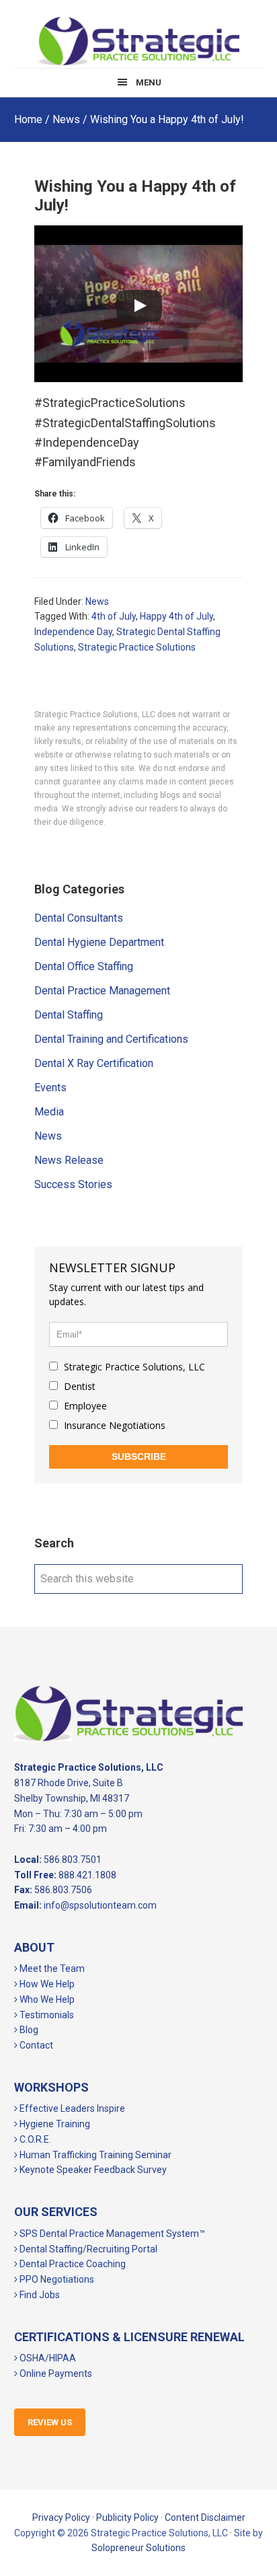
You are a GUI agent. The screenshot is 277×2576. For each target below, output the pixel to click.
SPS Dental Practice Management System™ (111, 2234)
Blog (28, 2030)
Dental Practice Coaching (72, 2264)
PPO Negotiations (56, 2279)
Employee (84, 1406)
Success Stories (73, 1184)
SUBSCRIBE (139, 1457)
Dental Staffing (69, 1015)
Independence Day (73, 632)
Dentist (78, 1386)
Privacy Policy (61, 2517)
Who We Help (46, 1999)
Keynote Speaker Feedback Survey (92, 2170)
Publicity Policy (127, 2517)
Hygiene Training (54, 2124)
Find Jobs (39, 2295)
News (97, 601)
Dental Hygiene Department (99, 942)
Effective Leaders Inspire (71, 2108)
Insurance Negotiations (113, 1425)
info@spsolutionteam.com (100, 1905)
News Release (69, 1160)
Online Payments (55, 2373)
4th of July (114, 616)
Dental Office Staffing (84, 966)
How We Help (46, 1984)
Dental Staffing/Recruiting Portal (87, 2249)
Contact (35, 2045)
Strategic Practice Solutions (137, 647)
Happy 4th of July (176, 616)
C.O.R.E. (34, 2139)
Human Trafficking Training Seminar (94, 2155)
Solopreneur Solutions (138, 2548)
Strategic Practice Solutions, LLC (138, 41)
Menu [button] (149, 82)
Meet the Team (51, 1968)
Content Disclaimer (205, 2517)
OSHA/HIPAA (47, 2358)
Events (50, 1088)
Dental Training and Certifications (111, 1039)
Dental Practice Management (102, 991)
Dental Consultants (79, 918)
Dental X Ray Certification (94, 1063)
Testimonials (46, 2015)
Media (49, 1112)
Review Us (50, 2422)
